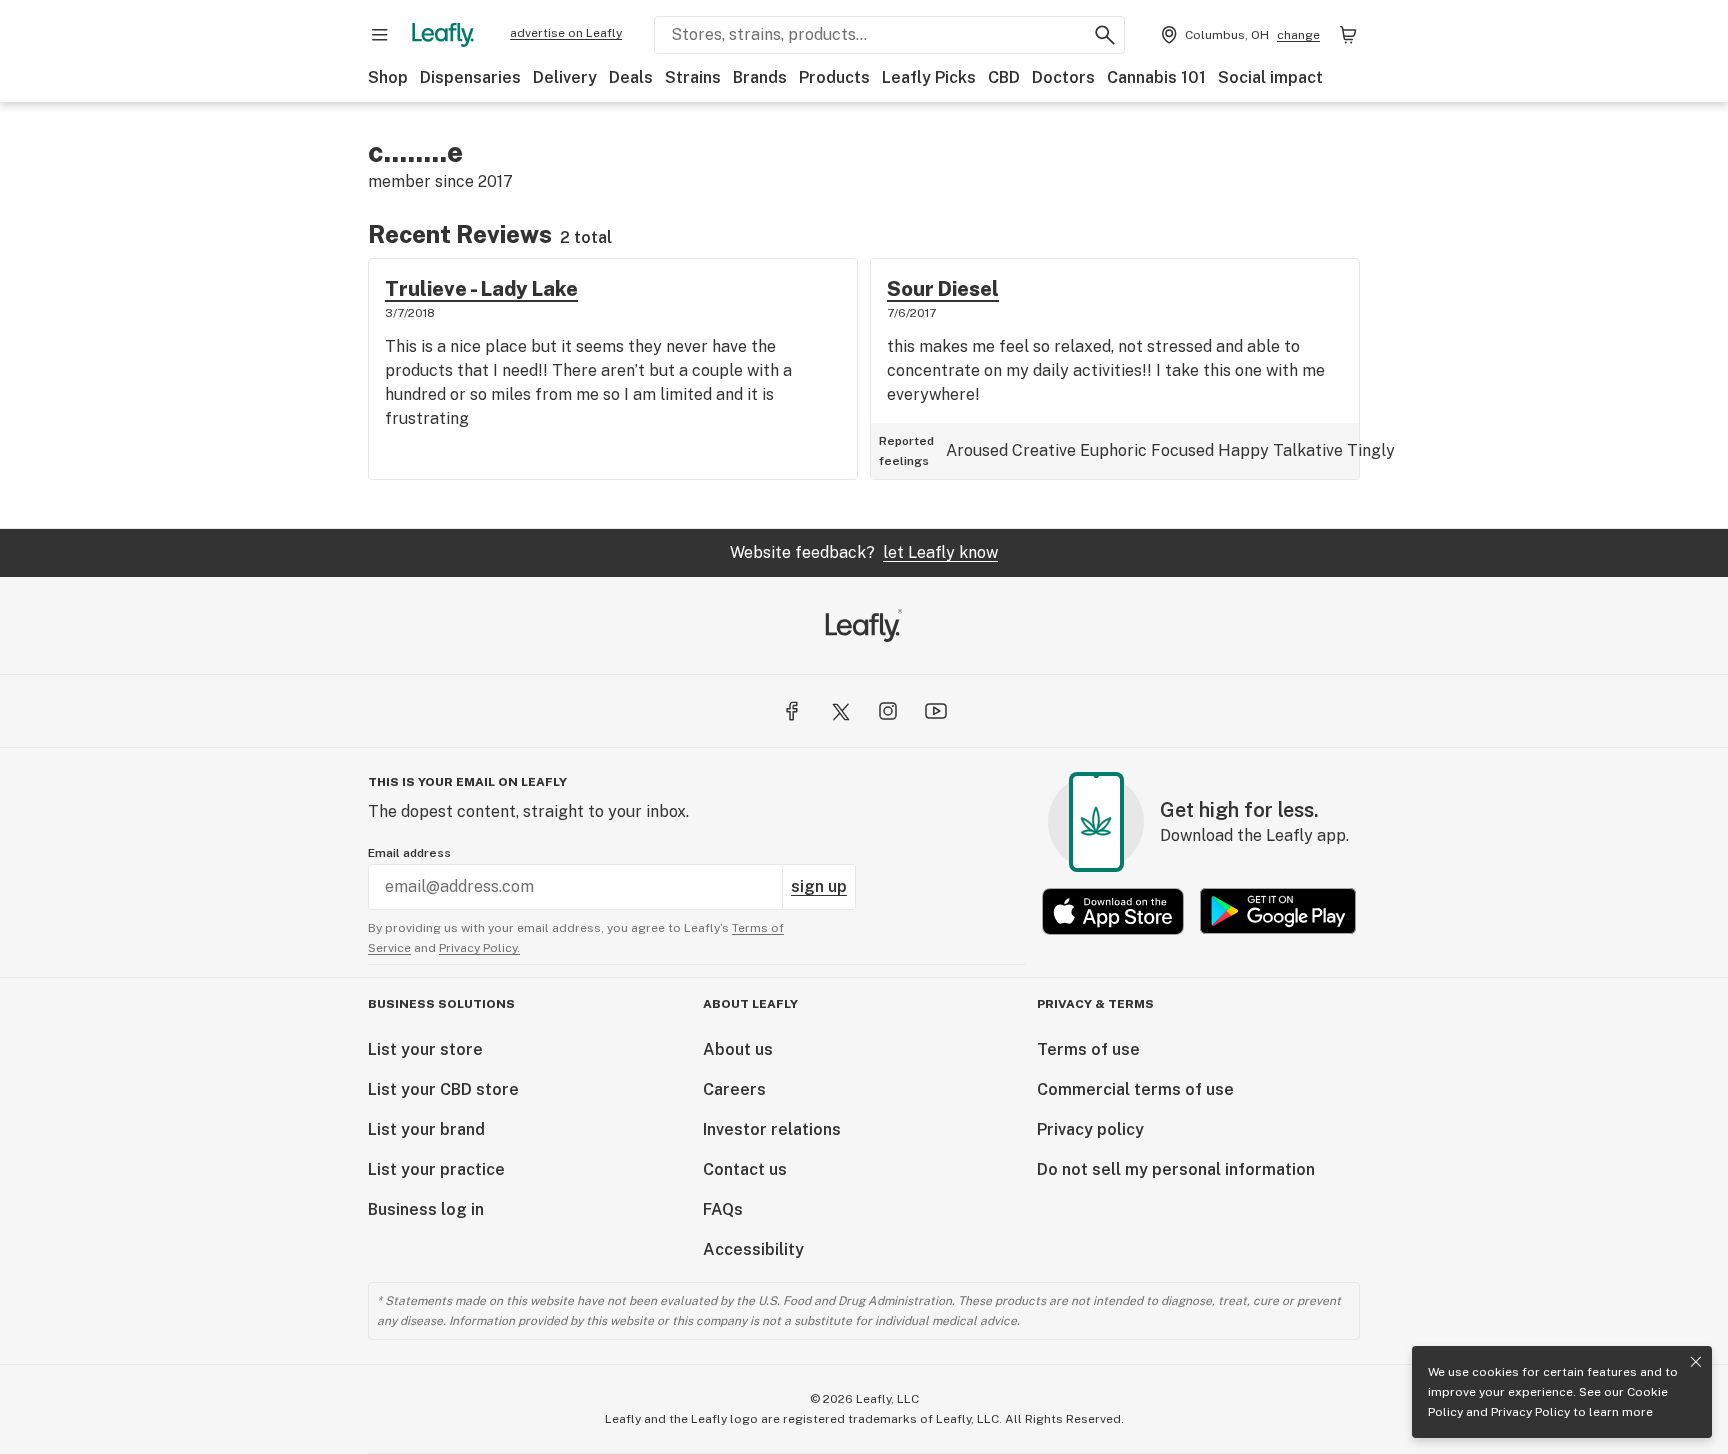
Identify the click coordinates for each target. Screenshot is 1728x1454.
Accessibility (753, 1249)
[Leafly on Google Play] (1278, 911)
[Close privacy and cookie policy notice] (1696, 1362)
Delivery (565, 77)
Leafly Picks (929, 77)
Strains (693, 77)
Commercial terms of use (1135, 1089)
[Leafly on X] (840, 711)
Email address (409, 853)
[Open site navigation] (380, 35)
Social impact (1270, 77)
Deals (631, 77)
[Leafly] (443, 35)
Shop (388, 77)
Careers (734, 1089)
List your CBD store (443, 1089)
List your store (425, 1049)
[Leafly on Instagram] (888, 711)
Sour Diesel (943, 289)
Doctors (1063, 77)
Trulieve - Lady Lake (481, 289)
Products (834, 77)
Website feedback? (864, 552)
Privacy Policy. (479, 948)
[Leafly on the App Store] (1113, 911)
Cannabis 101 (1156, 77)
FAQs (723, 1209)
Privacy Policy (1530, 1412)
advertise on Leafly (566, 33)
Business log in (426, 1209)
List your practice (436, 1169)
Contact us (745, 1169)
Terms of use (1088, 1049)
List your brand (426, 1129)
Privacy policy (1090, 1129)
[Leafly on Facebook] (792, 711)
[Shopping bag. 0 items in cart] (1348, 35)
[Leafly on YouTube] (936, 711)
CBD (1004, 77)
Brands (760, 77)
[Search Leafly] (1105, 35)
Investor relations (772, 1129)
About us (738, 1049)
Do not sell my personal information (1176, 1169)
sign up (819, 886)
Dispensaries (470, 77)
